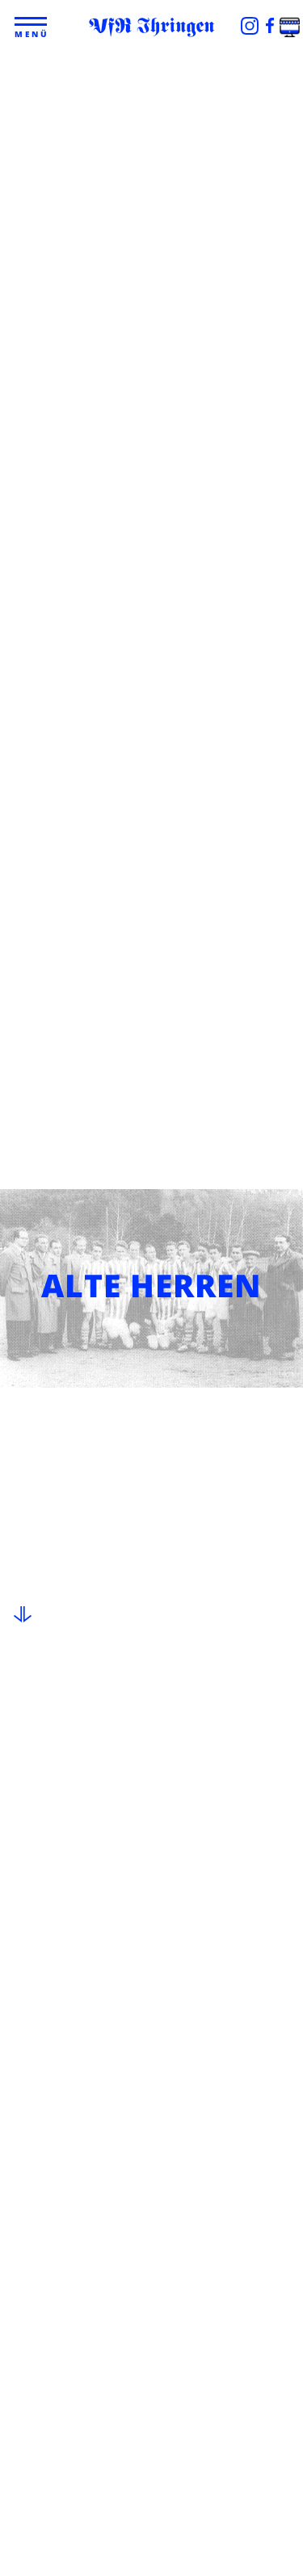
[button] (34, 22)
